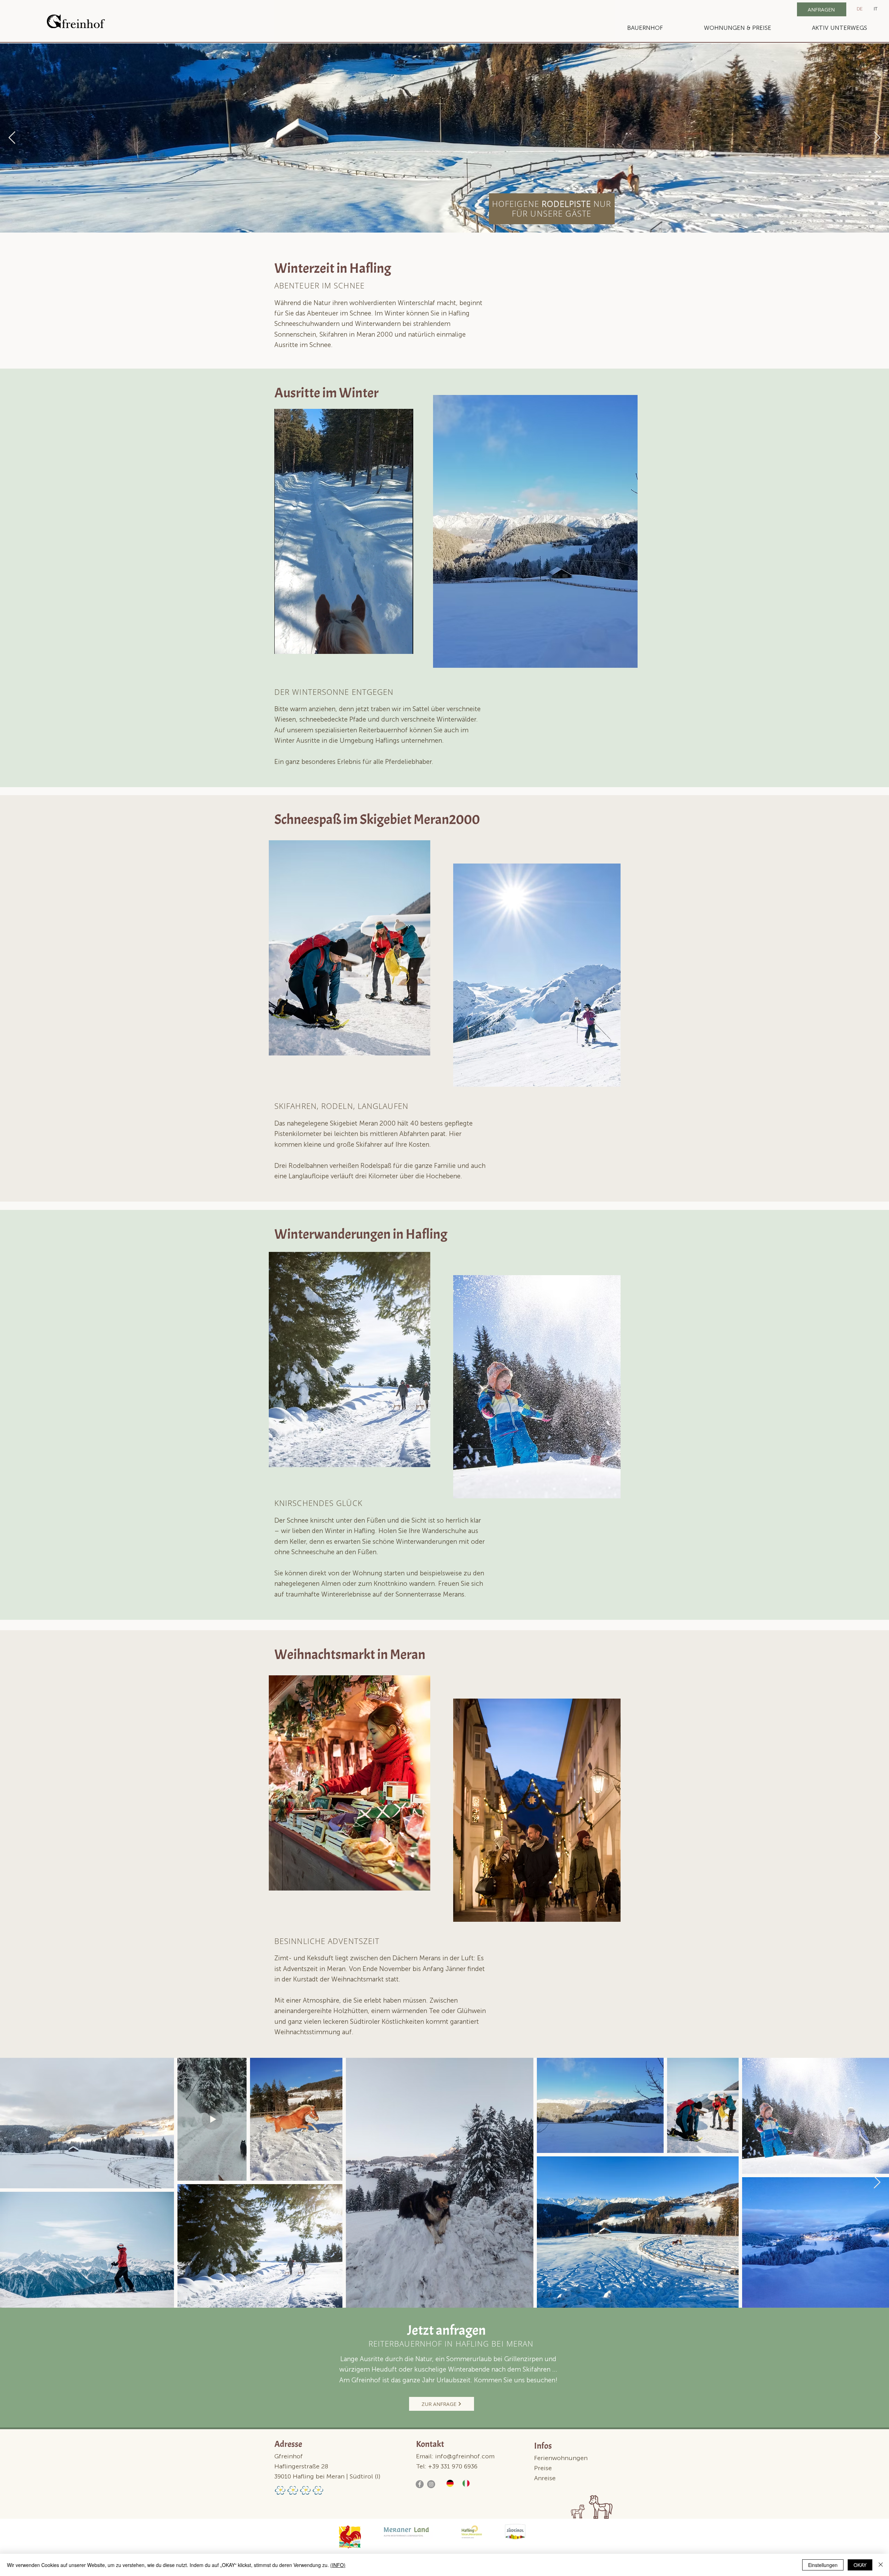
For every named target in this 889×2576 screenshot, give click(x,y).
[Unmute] (295, 645)
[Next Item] (877, 138)
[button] (645, 28)
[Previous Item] (12, 138)
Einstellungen (823, 2565)
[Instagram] (431, 2484)
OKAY (860, 2565)
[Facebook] (420, 2484)
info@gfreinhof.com (465, 2457)
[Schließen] (881, 2565)
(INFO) (338, 2565)
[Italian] (465, 2484)
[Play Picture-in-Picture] (392, 645)
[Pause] (283, 645)
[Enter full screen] (404, 645)
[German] (449, 2484)
